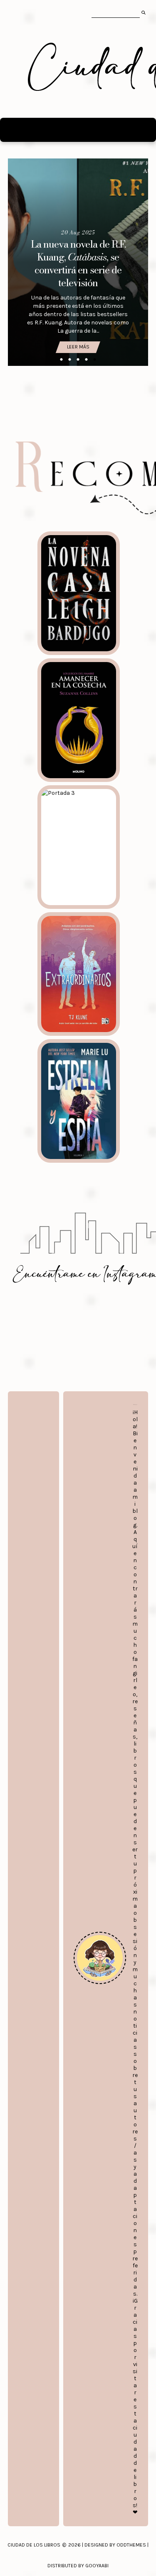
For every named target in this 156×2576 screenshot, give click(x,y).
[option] (78, 262)
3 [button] (78, 360)
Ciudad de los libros (34, 2545)
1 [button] (62, 360)
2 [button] (70, 360)
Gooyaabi (97, 2566)
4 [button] (87, 360)
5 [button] (95, 360)
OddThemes (131, 2545)
